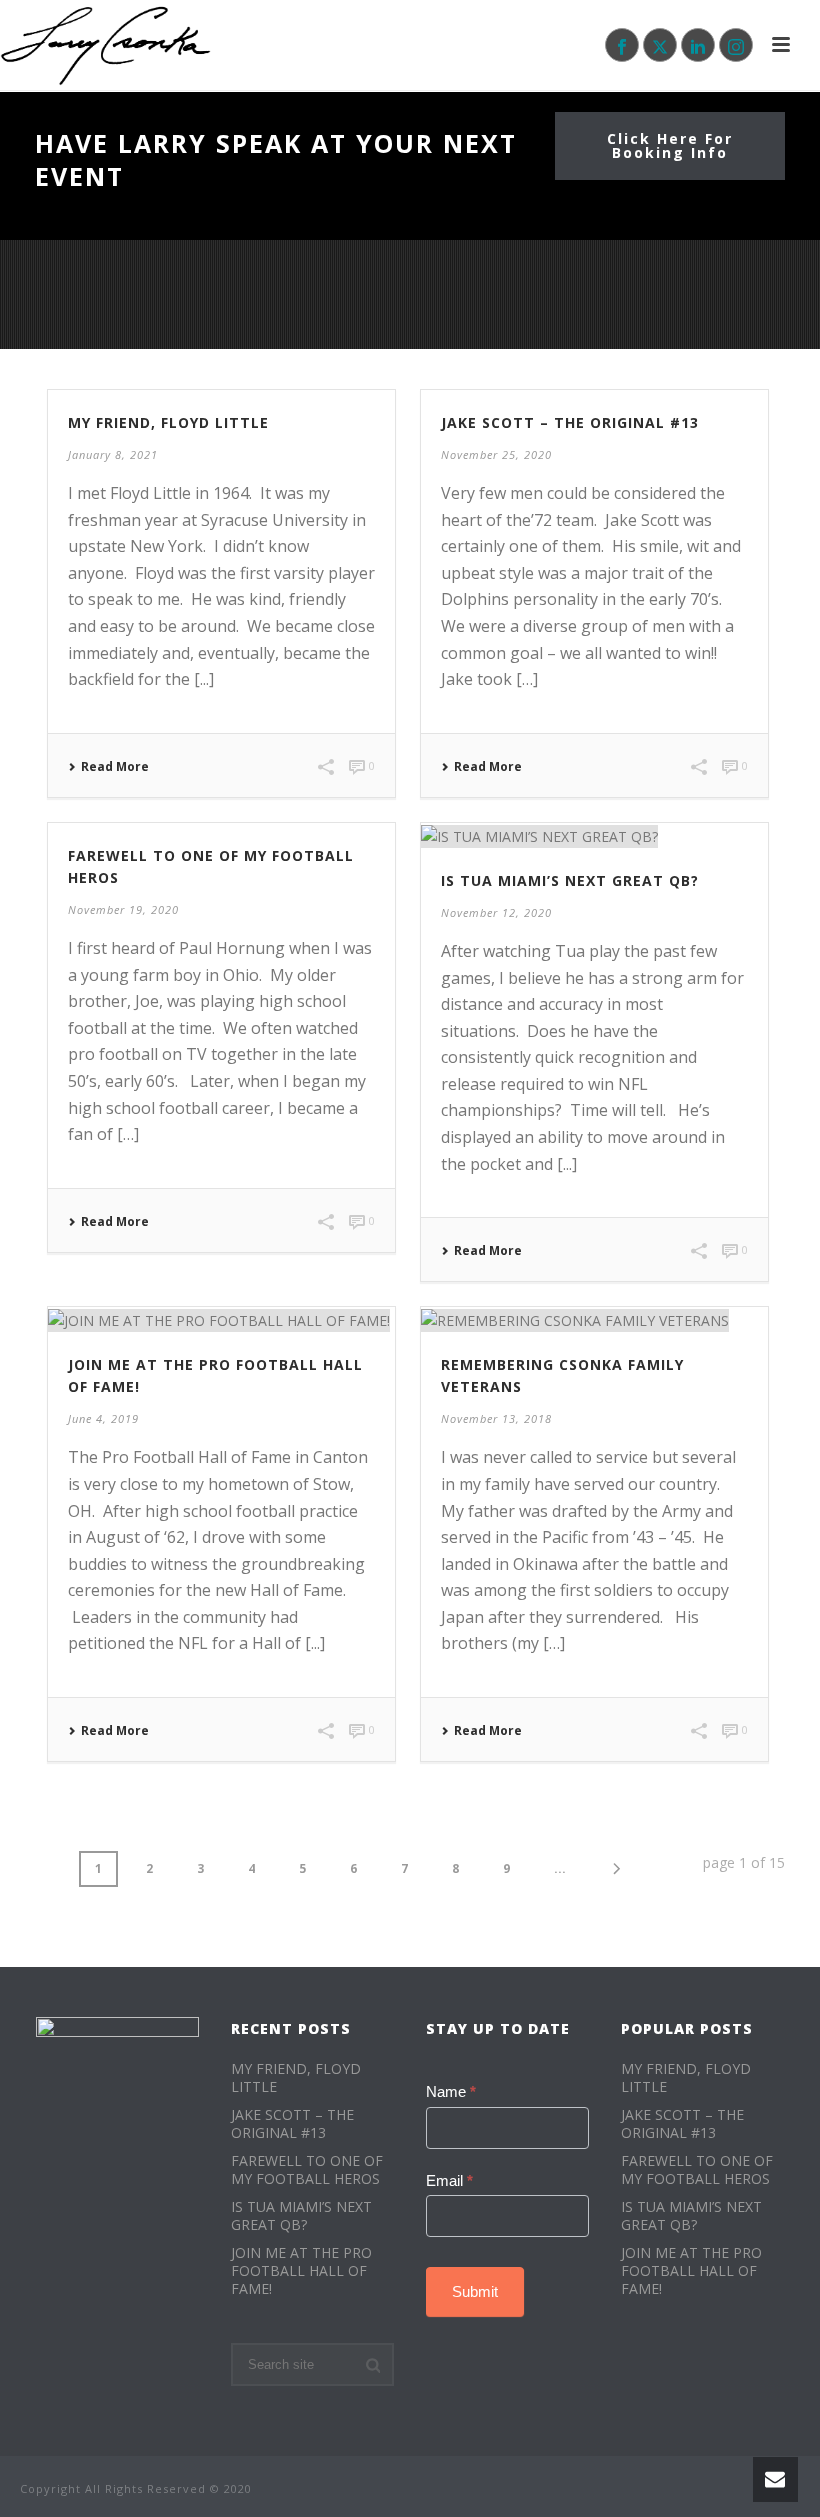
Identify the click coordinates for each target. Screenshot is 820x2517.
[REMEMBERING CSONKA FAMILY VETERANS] (594, 1319)
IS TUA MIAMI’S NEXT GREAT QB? (570, 880)
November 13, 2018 (496, 1418)
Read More (115, 767)
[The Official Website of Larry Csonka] (106, 45)
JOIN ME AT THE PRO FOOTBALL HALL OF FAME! (301, 2271)
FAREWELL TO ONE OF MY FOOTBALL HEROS (307, 2170)
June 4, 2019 (103, 1418)
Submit (475, 2291)
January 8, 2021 (113, 454)
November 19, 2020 (123, 909)
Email (449, 2180)
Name (451, 2091)
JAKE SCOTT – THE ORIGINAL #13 (570, 422)
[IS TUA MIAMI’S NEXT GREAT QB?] (594, 835)
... (560, 1868)
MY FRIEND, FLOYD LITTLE (168, 422)
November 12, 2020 (496, 912)
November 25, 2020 (496, 454)
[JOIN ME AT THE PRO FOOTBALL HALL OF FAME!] (221, 1319)
